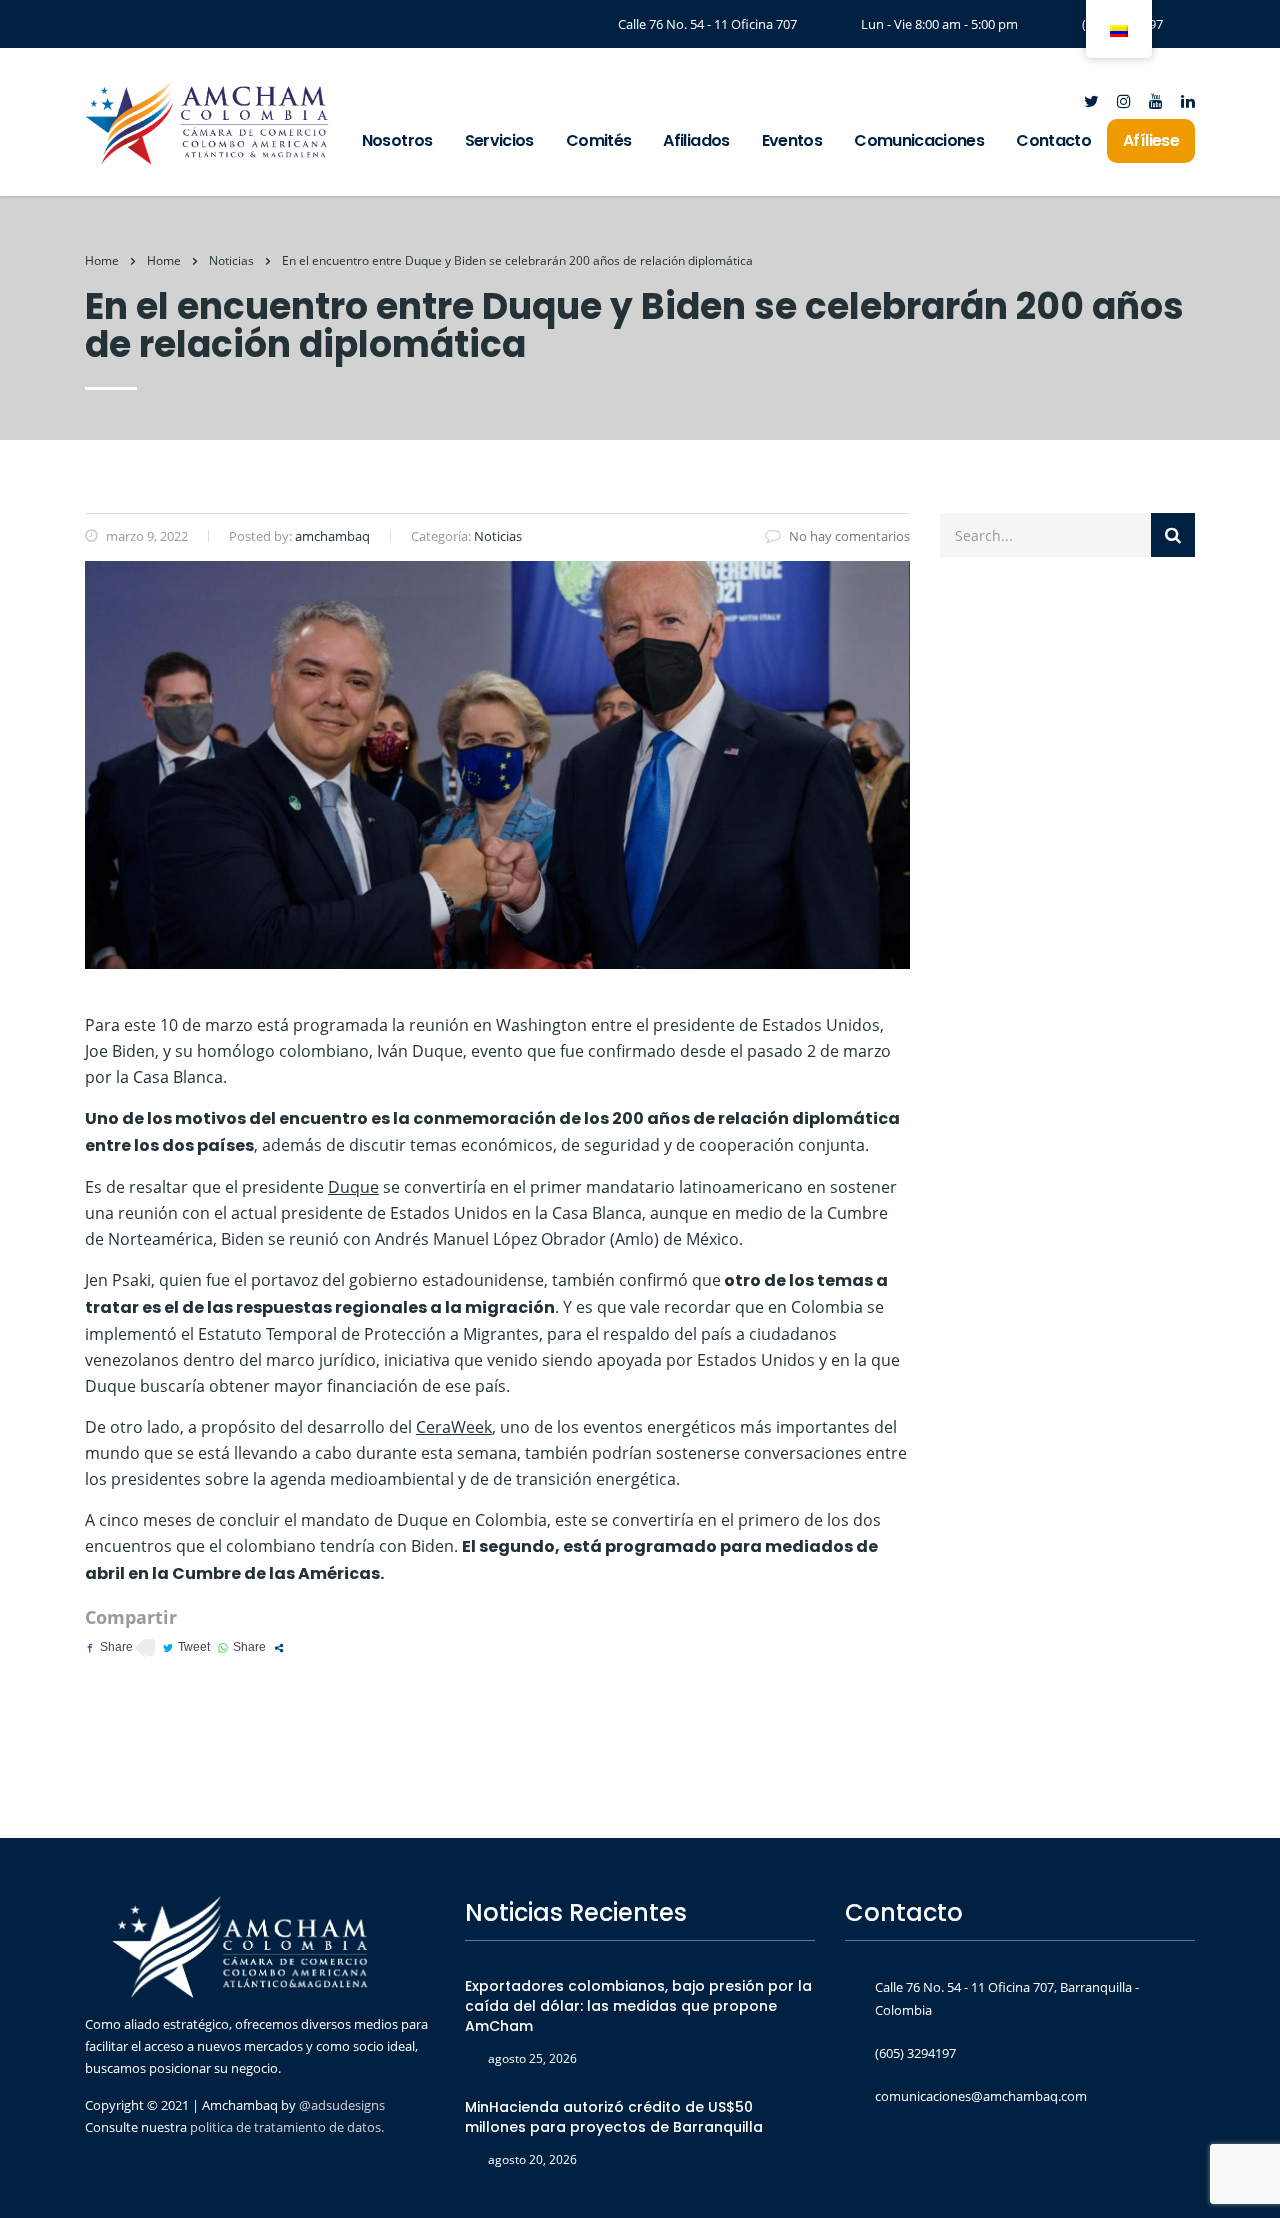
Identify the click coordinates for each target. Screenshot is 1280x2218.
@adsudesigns (340, 2105)
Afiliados (696, 140)
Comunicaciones (919, 140)
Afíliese (1151, 140)
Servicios (499, 140)
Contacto (1053, 140)
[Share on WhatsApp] (242, 1647)
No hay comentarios (849, 536)
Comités (599, 140)
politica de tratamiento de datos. (287, 2127)
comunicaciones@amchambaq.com (981, 2096)
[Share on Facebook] (109, 1647)
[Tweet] (186, 1647)
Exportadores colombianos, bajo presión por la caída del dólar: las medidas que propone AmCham (638, 2006)
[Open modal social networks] (279, 1648)
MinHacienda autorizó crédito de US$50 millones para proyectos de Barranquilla (614, 2117)
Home (102, 260)
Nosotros (397, 140)
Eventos (792, 140)
